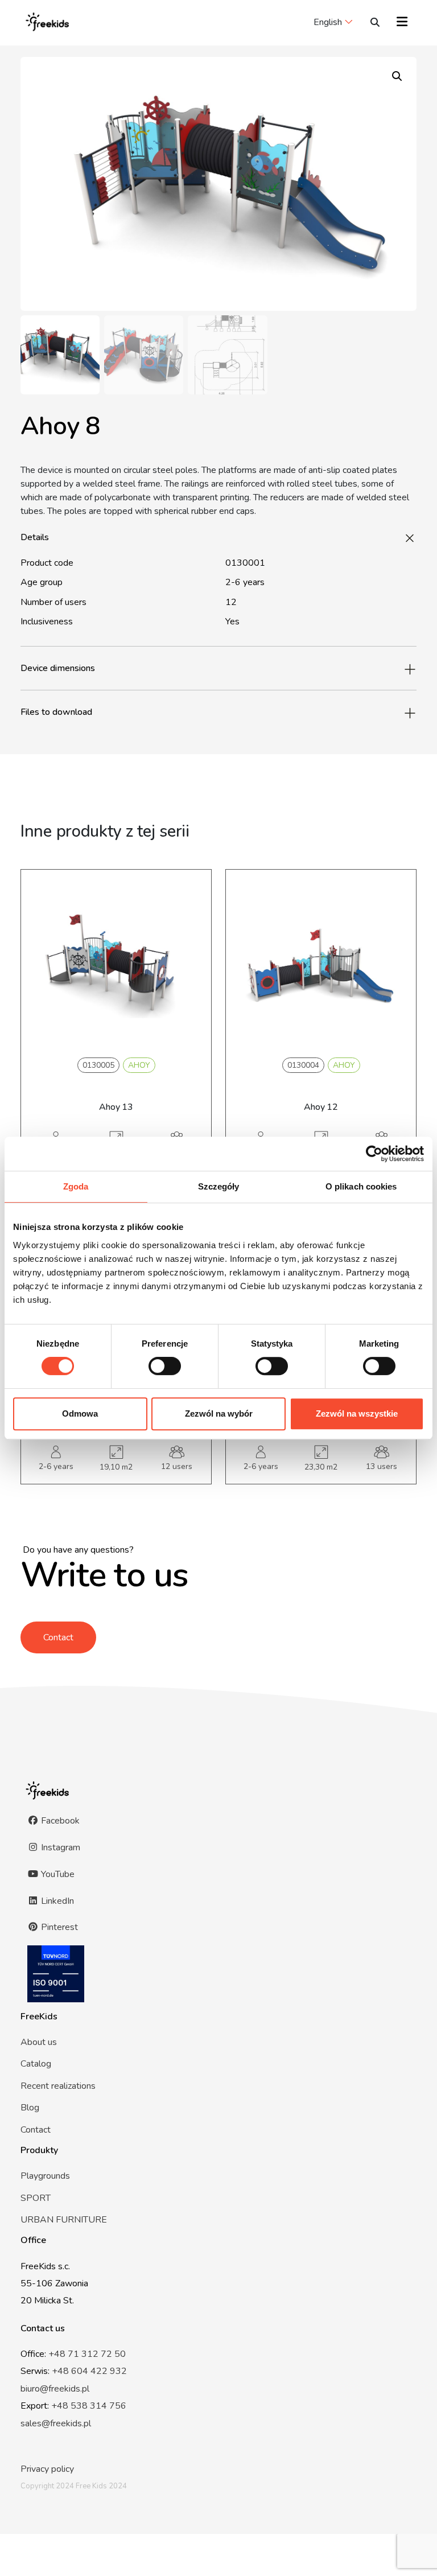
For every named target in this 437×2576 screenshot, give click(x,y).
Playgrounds (45, 2176)
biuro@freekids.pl (55, 2389)
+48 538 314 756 (89, 2406)
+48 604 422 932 (89, 2371)
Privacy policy (47, 2469)
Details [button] (35, 537)
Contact (58, 1637)
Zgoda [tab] (76, 1186)
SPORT (36, 2198)
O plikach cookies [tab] (361, 1186)
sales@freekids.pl (56, 2423)
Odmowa (80, 1413)
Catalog (36, 2064)
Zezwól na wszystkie (357, 1413)
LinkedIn (56, 1901)
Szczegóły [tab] (219, 1186)
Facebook (59, 1821)
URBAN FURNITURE (64, 2220)
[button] (397, 76)
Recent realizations (58, 2086)
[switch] (165, 1366)
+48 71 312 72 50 (87, 2354)
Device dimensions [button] (58, 668)
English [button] (328, 22)
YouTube (57, 1874)
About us (39, 2042)
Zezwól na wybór (219, 1413)
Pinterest (58, 1927)
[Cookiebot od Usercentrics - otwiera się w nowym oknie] (374, 1154)
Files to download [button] (56, 712)
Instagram (59, 1847)
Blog (30, 2108)
